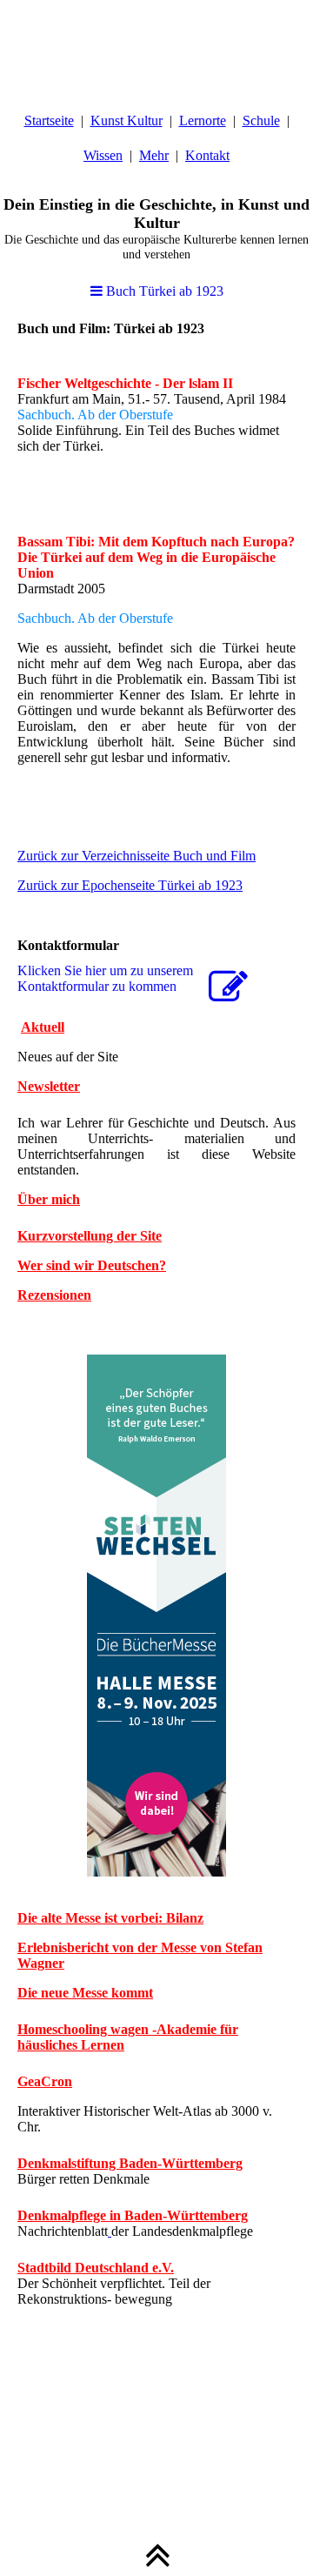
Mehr (154, 155)
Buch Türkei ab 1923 (163, 291)
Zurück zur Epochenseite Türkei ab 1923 (130, 885)
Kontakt (207, 155)
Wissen (103, 155)
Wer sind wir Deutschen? (92, 1265)
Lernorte (203, 120)
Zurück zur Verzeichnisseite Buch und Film (137, 856)
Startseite (49, 120)
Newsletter (49, 1086)
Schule (261, 120)
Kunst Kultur (127, 120)
